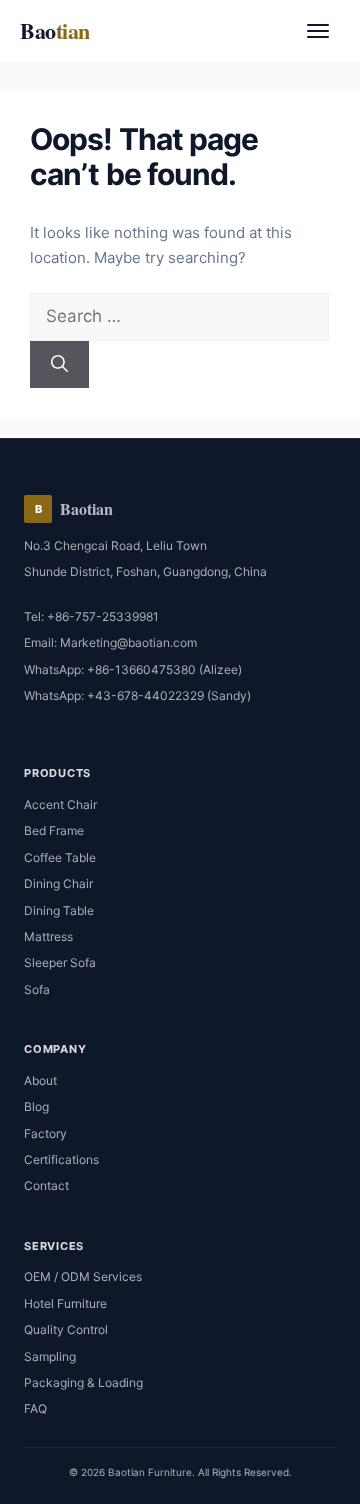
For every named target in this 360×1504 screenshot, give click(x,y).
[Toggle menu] (318, 31)
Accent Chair (60, 804)
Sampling (50, 1356)
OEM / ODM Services (83, 1276)
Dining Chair (58, 883)
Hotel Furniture (65, 1303)
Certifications (61, 1159)
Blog (36, 1106)
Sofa (37, 989)
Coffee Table (60, 857)
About (40, 1080)
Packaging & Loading (83, 1382)
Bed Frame (54, 830)
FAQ (35, 1408)
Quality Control (66, 1329)
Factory (45, 1133)
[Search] (59, 365)
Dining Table (59, 910)
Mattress (48, 936)
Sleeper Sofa (60, 962)
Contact (46, 1185)
